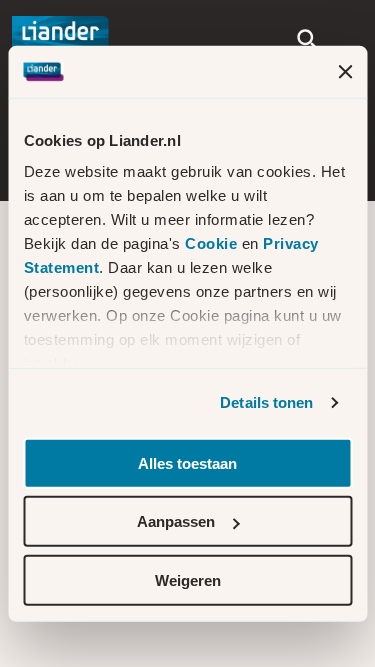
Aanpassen (176, 521)
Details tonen (266, 402)
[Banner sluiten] (345, 71)
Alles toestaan (187, 463)
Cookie (213, 243)
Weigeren (188, 580)
